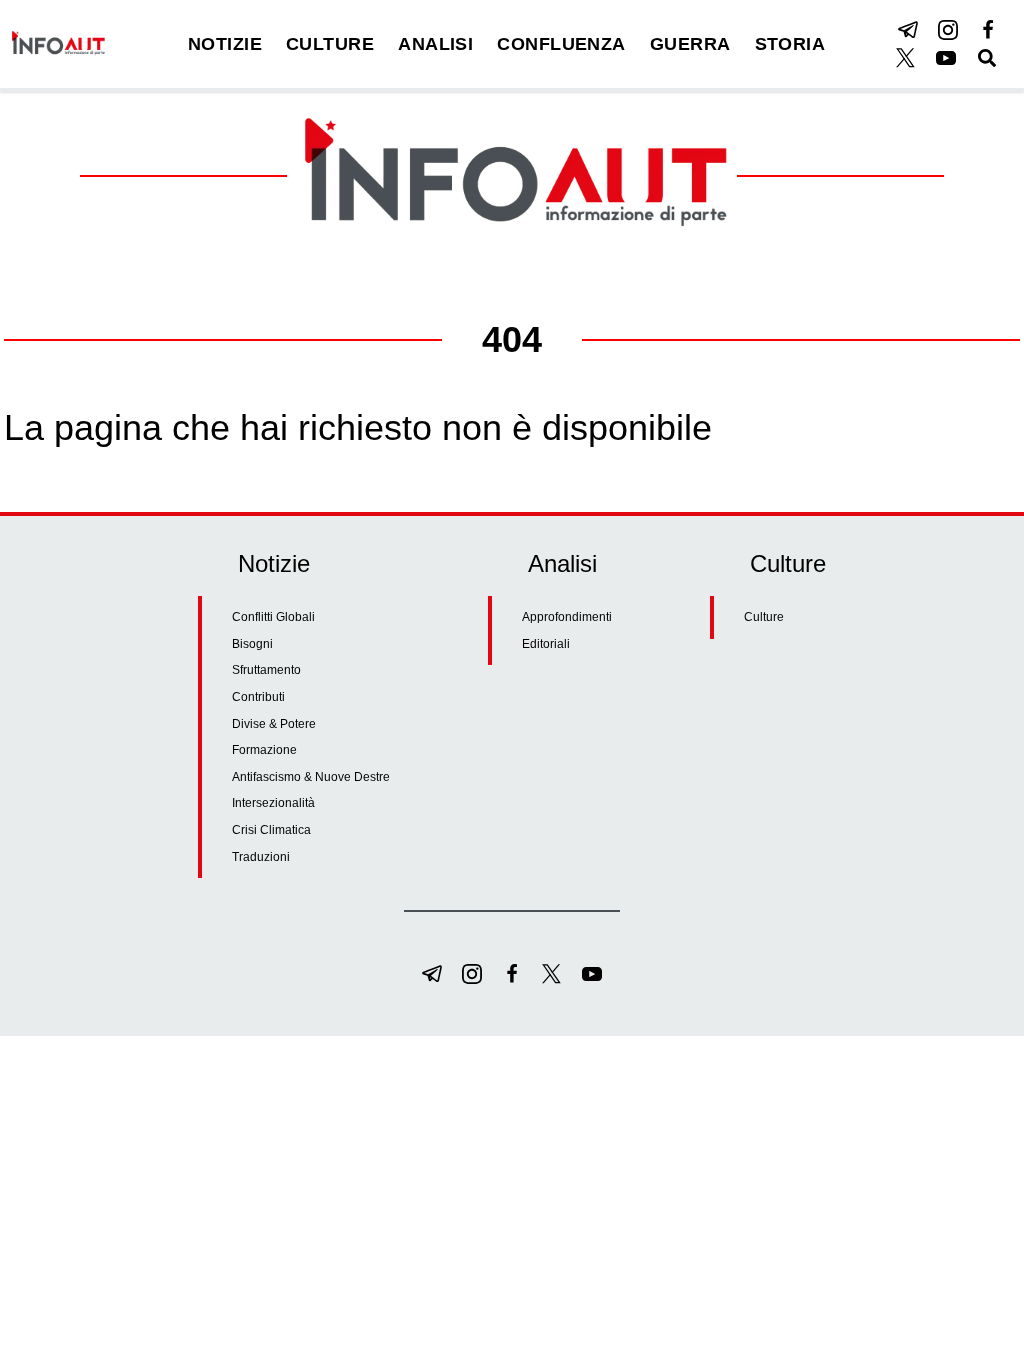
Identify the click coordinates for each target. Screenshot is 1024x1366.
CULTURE (330, 44)
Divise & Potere (274, 724)
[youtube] (946, 58)
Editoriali (546, 644)
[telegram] (908, 30)
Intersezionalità (273, 803)
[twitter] (906, 58)
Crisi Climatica (271, 830)
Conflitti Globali (273, 617)
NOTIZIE (225, 44)
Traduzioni (261, 857)
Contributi (258, 697)
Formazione (264, 750)
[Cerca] (987, 58)
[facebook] (988, 30)
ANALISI (435, 44)
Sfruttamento (266, 670)
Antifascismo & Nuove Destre (311, 777)
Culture (764, 617)
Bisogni (252, 644)
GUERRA (690, 44)
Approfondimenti (567, 617)
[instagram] (948, 30)
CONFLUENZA (561, 44)
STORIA (790, 44)
